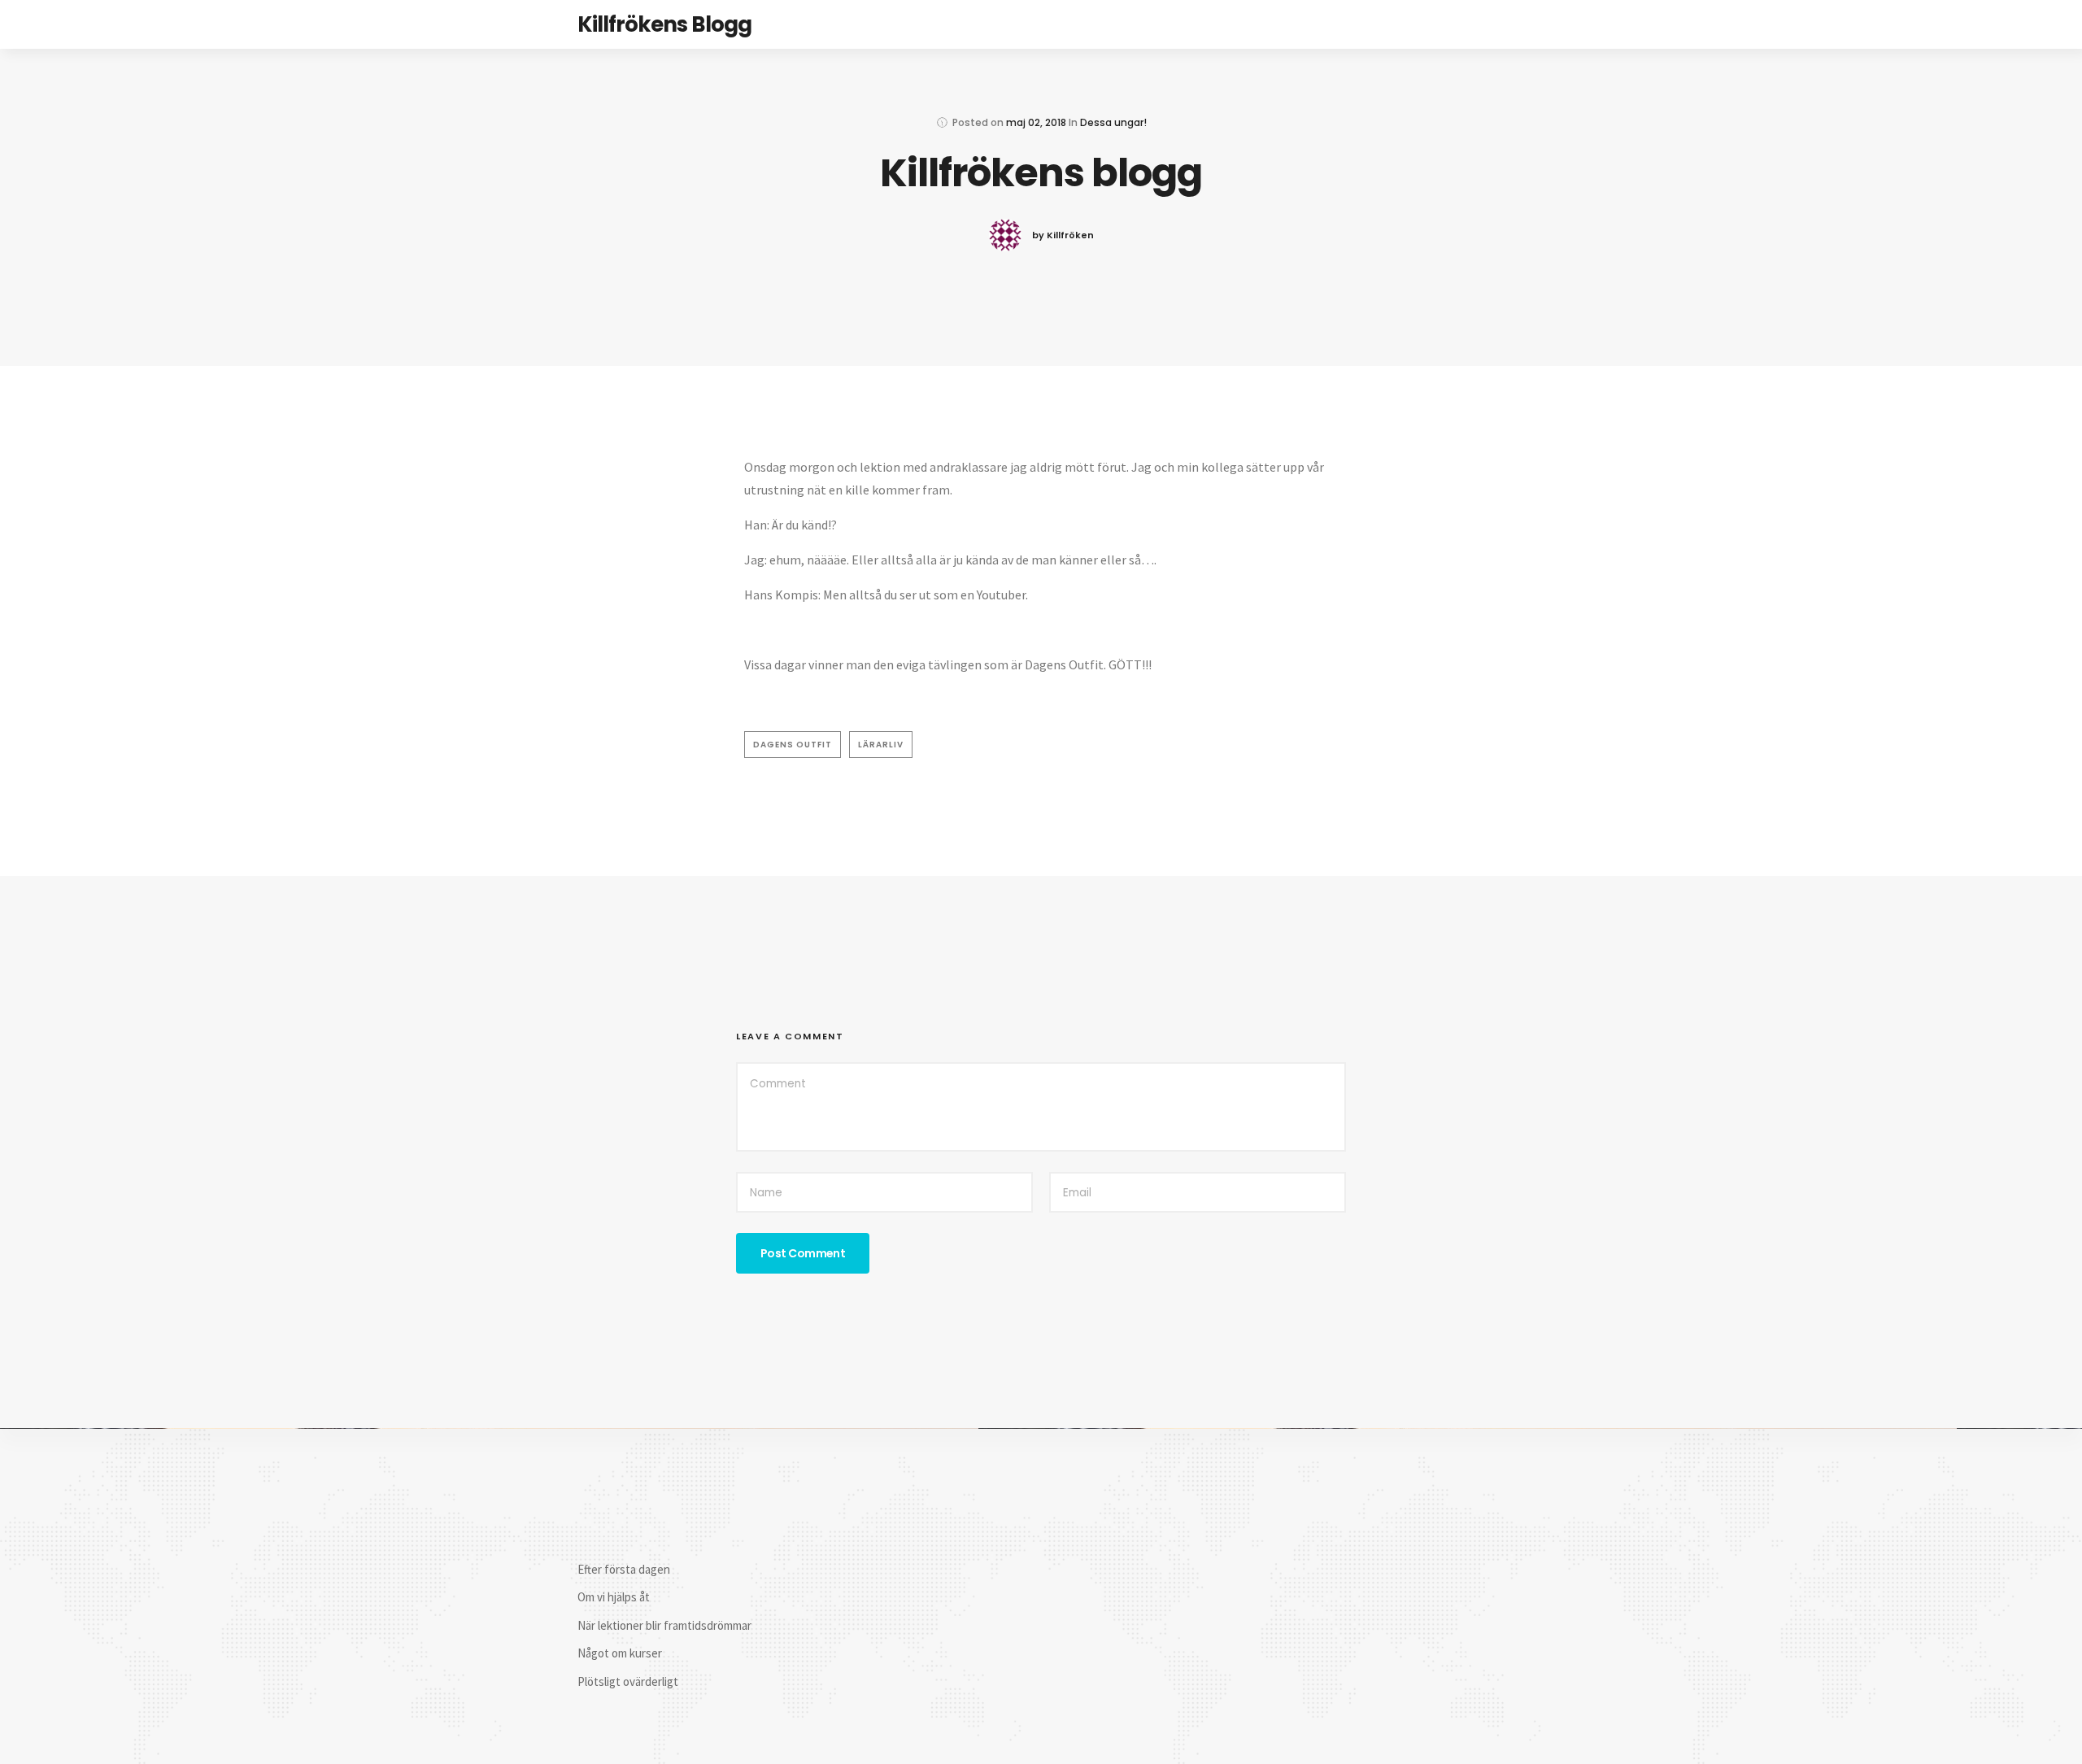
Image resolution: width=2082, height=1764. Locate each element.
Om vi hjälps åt (614, 1597)
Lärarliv (881, 745)
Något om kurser (620, 1653)
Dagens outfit (793, 745)
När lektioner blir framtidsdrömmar (664, 1625)
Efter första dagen (624, 1569)
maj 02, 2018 (1036, 122)
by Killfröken (1063, 235)
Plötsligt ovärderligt (628, 1681)
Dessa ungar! (1113, 122)
